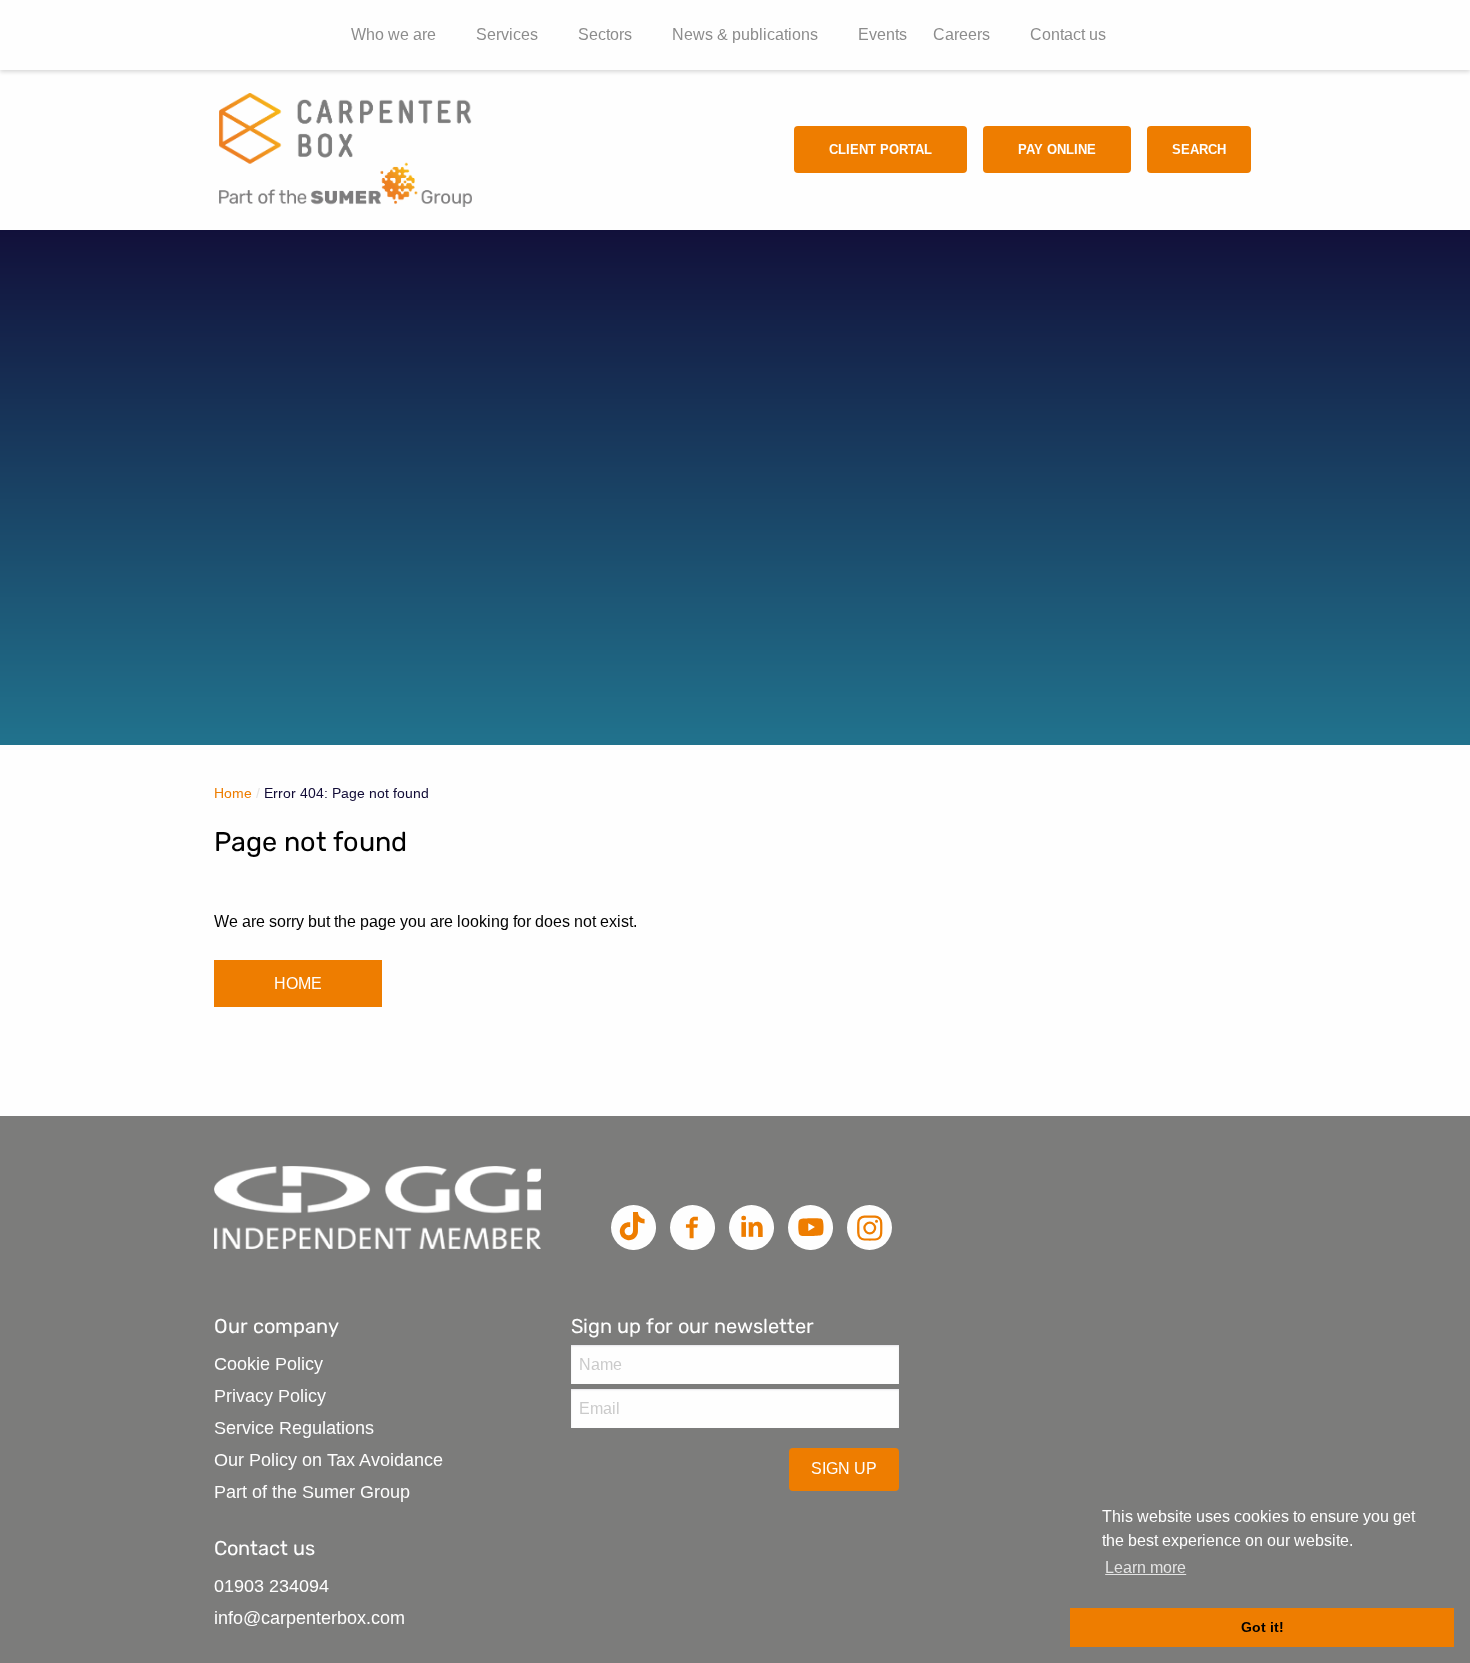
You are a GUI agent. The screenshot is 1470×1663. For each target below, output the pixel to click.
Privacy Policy (270, 1396)
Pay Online (1057, 149)
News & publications (745, 34)
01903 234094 (271, 1586)
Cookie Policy (268, 1364)
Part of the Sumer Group (312, 1492)
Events (882, 34)
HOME (298, 983)
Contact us (1068, 34)
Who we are (393, 34)
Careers (961, 34)
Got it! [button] (1262, 1627)
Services (507, 34)
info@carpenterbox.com (309, 1618)
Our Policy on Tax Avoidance (328, 1460)
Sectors (605, 34)
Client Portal (880, 149)
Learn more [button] (1145, 1567)
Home (233, 793)
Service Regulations (294, 1428)
